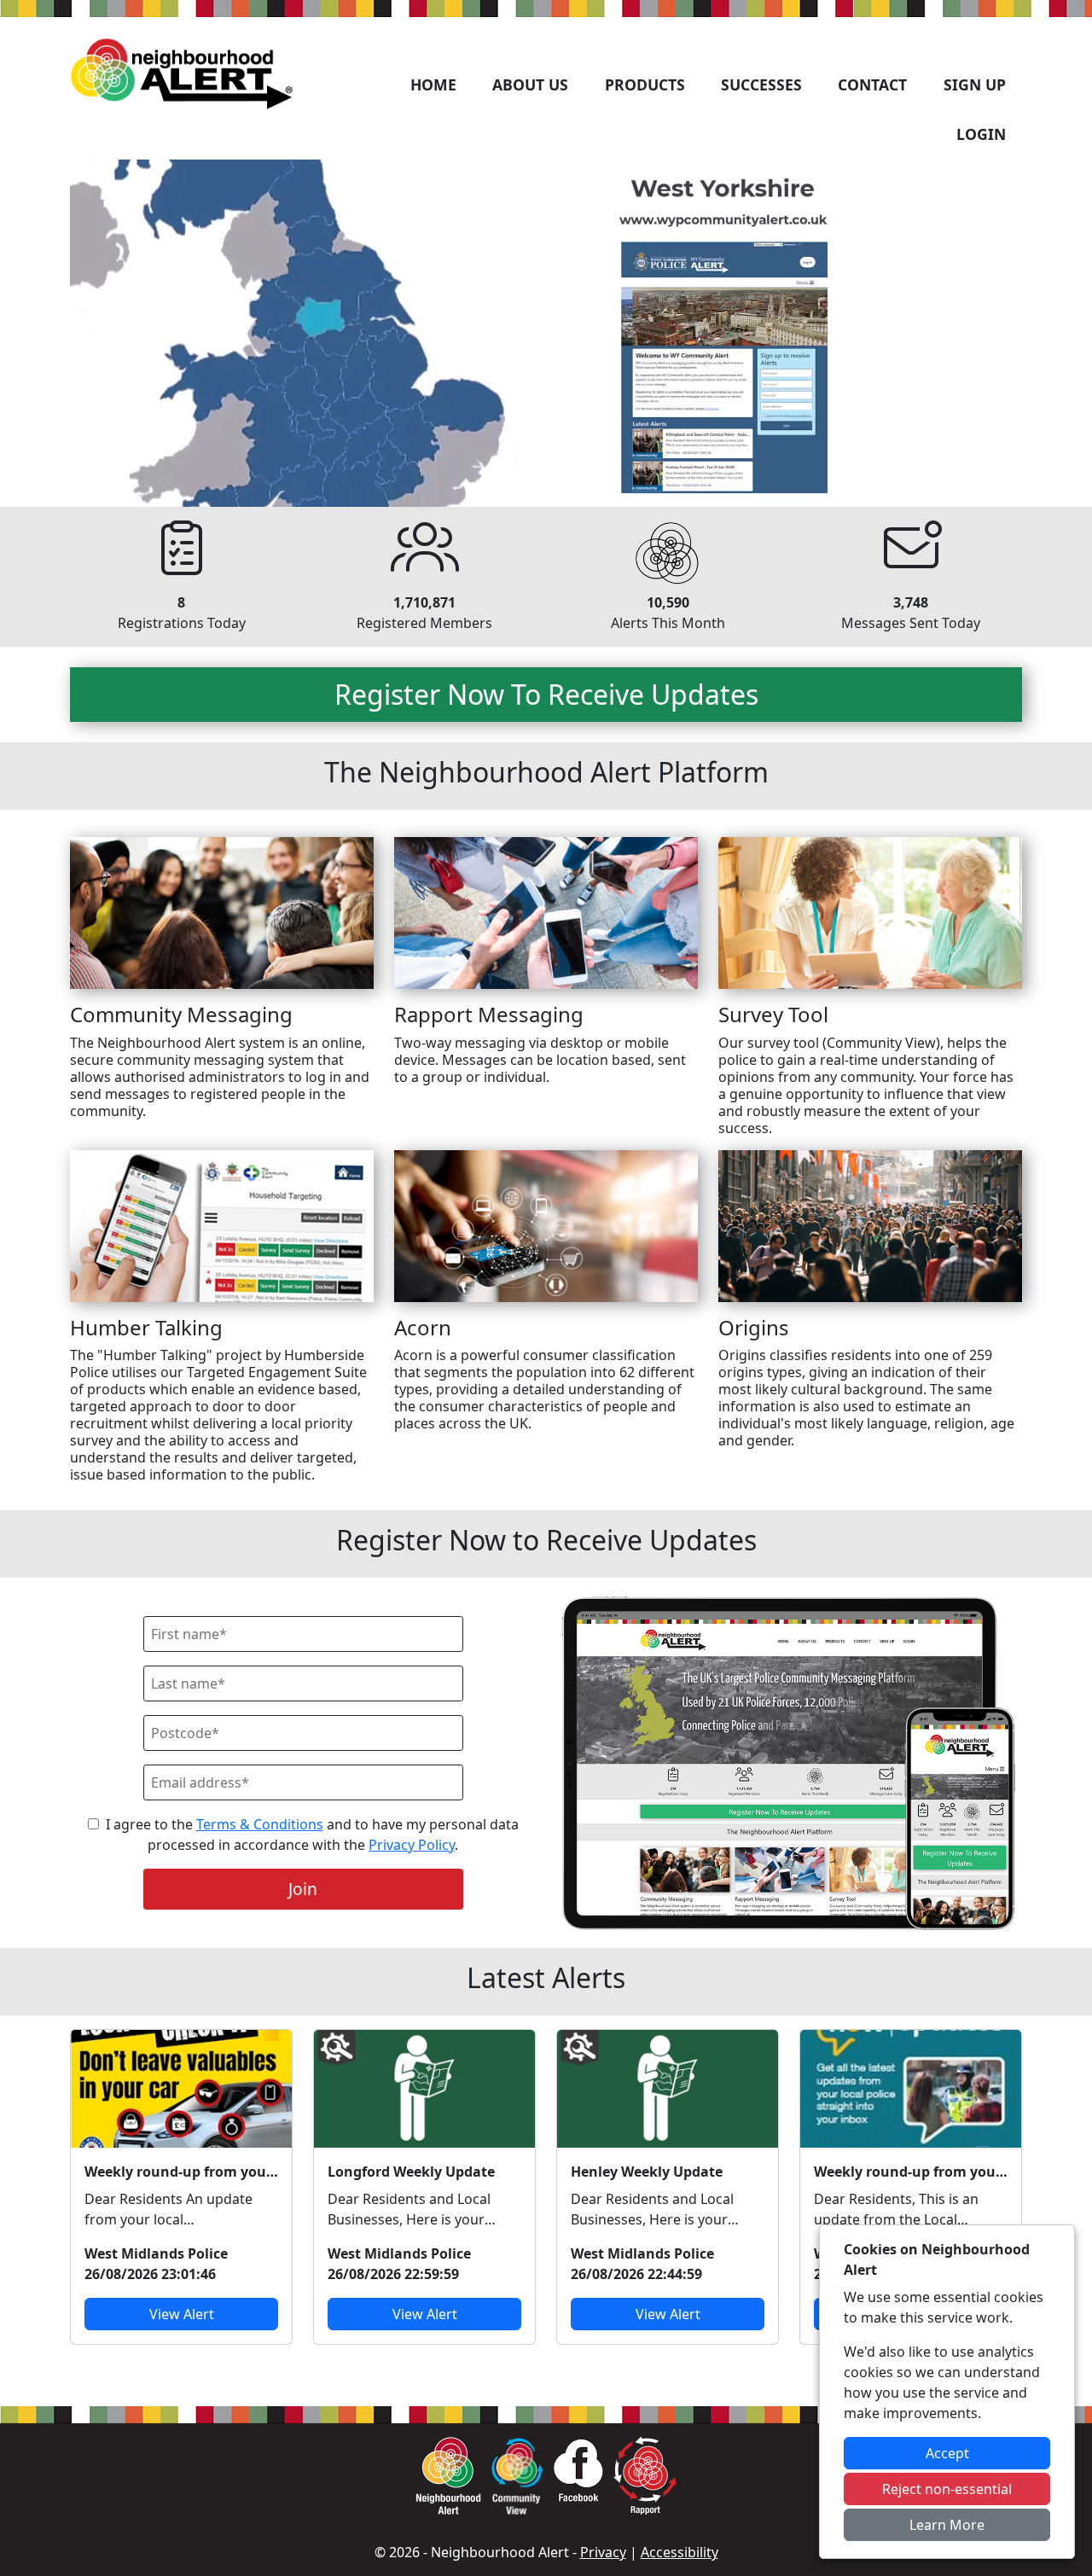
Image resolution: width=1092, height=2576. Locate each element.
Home (433, 84)
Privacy (603, 2552)
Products (645, 84)
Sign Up (975, 84)
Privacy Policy (412, 1845)
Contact (872, 84)
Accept (947, 2453)
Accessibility (680, 2552)
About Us (530, 84)
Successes (761, 84)
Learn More (947, 2525)
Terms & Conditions (260, 1824)
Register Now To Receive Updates (546, 694)
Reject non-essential (947, 2489)
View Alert (182, 2314)
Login (981, 134)
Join (303, 1889)
